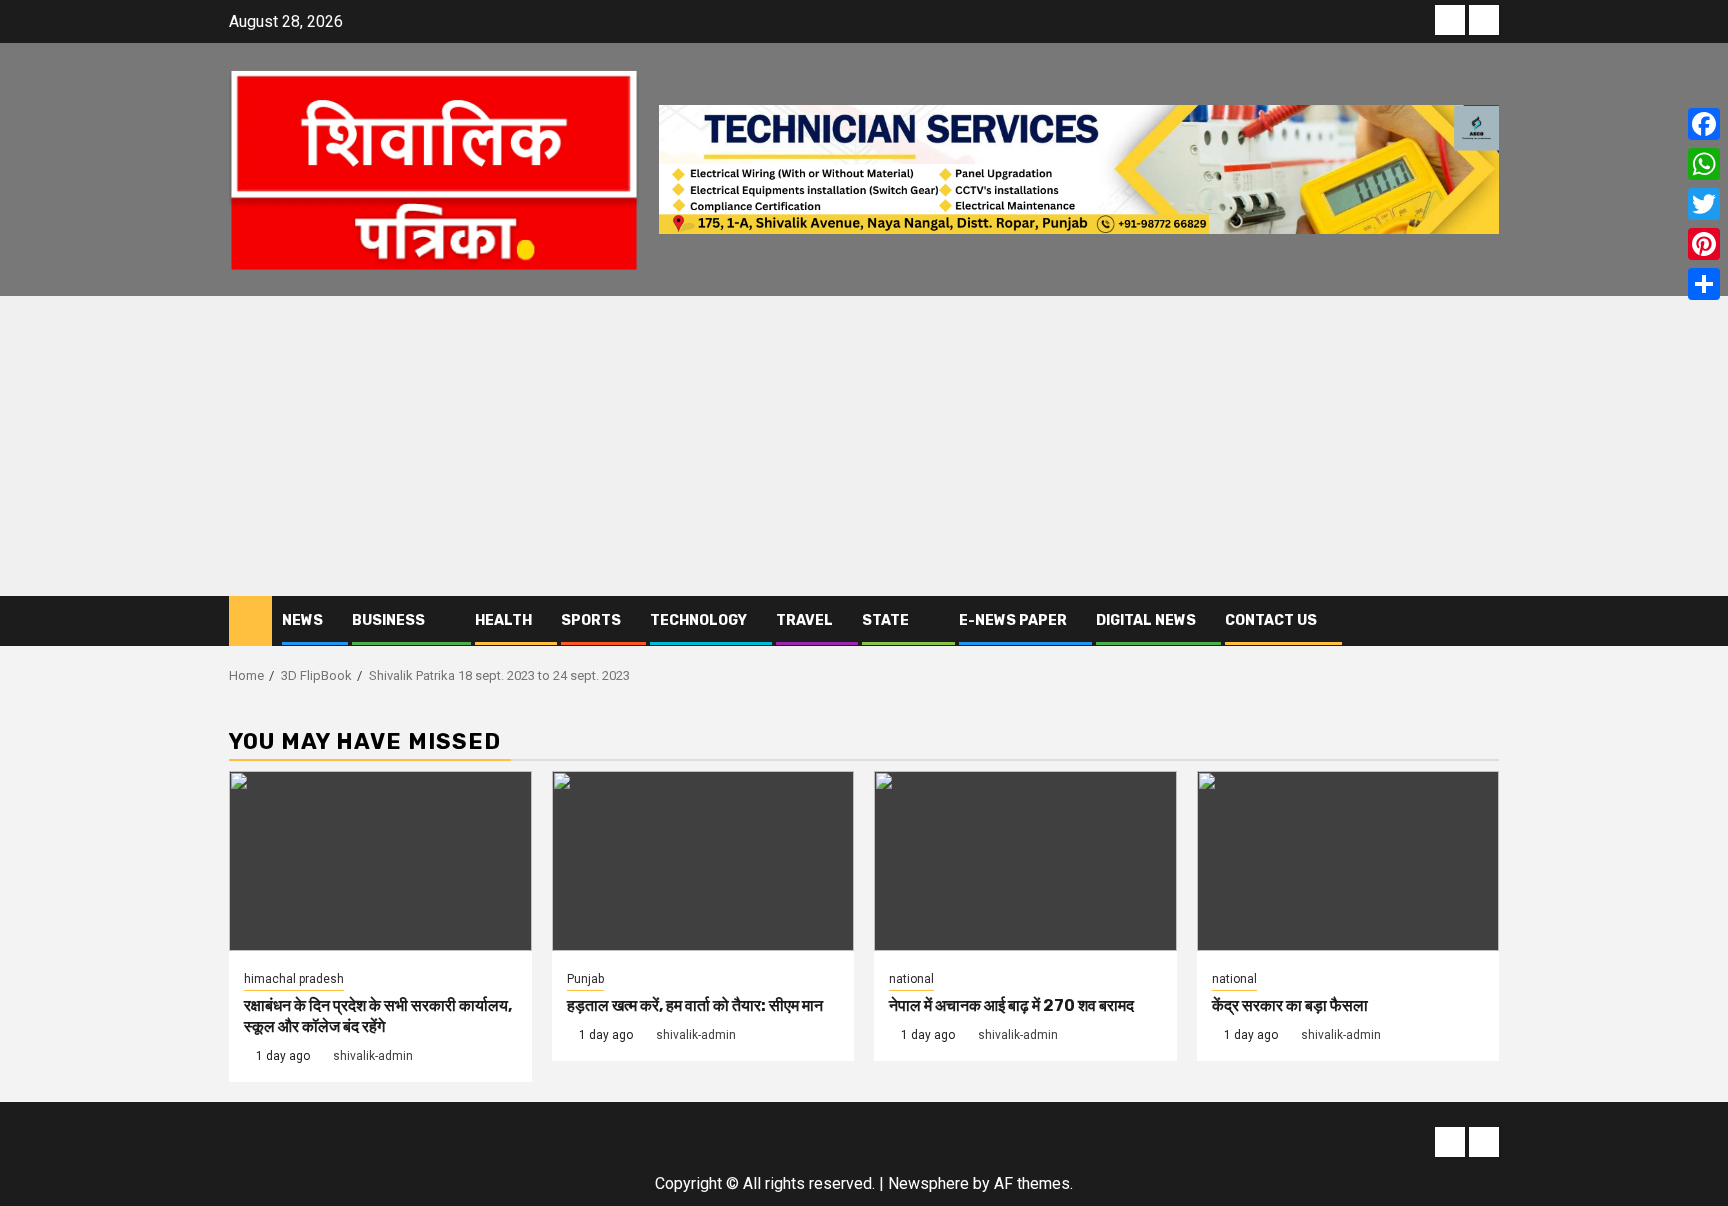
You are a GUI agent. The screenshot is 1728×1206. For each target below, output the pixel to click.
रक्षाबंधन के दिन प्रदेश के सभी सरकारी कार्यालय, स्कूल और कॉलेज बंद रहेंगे (378, 1016)
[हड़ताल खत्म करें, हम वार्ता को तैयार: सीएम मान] (703, 861)
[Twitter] (1704, 204)
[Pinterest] (1704, 244)
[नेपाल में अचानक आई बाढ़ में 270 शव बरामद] (1025, 861)
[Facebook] (1704, 124)
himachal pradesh (294, 979)
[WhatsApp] (1704, 164)
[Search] (1484, 620)
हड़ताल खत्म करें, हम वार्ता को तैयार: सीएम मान (695, 1005)
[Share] (1704, 284)
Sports (591, 620)
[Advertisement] (864, 446)
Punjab (585, 979)
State (885, 620)
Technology (698, 620)
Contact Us (1271, 620)
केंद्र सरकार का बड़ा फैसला (1290, 1005)
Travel (804, 620)
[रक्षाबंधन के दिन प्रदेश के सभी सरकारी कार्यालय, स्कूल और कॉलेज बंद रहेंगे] (380, 861)
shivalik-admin (373, 1056)
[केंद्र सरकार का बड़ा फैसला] (1348, 861)
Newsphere (928, 1183)
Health (503, 620)
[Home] (250, 620)
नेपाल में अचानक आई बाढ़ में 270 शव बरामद (1011, 1005)
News (302, 620)
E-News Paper (1013, 620)
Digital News (1146, 620)
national (911, 979)
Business (388, 620)
